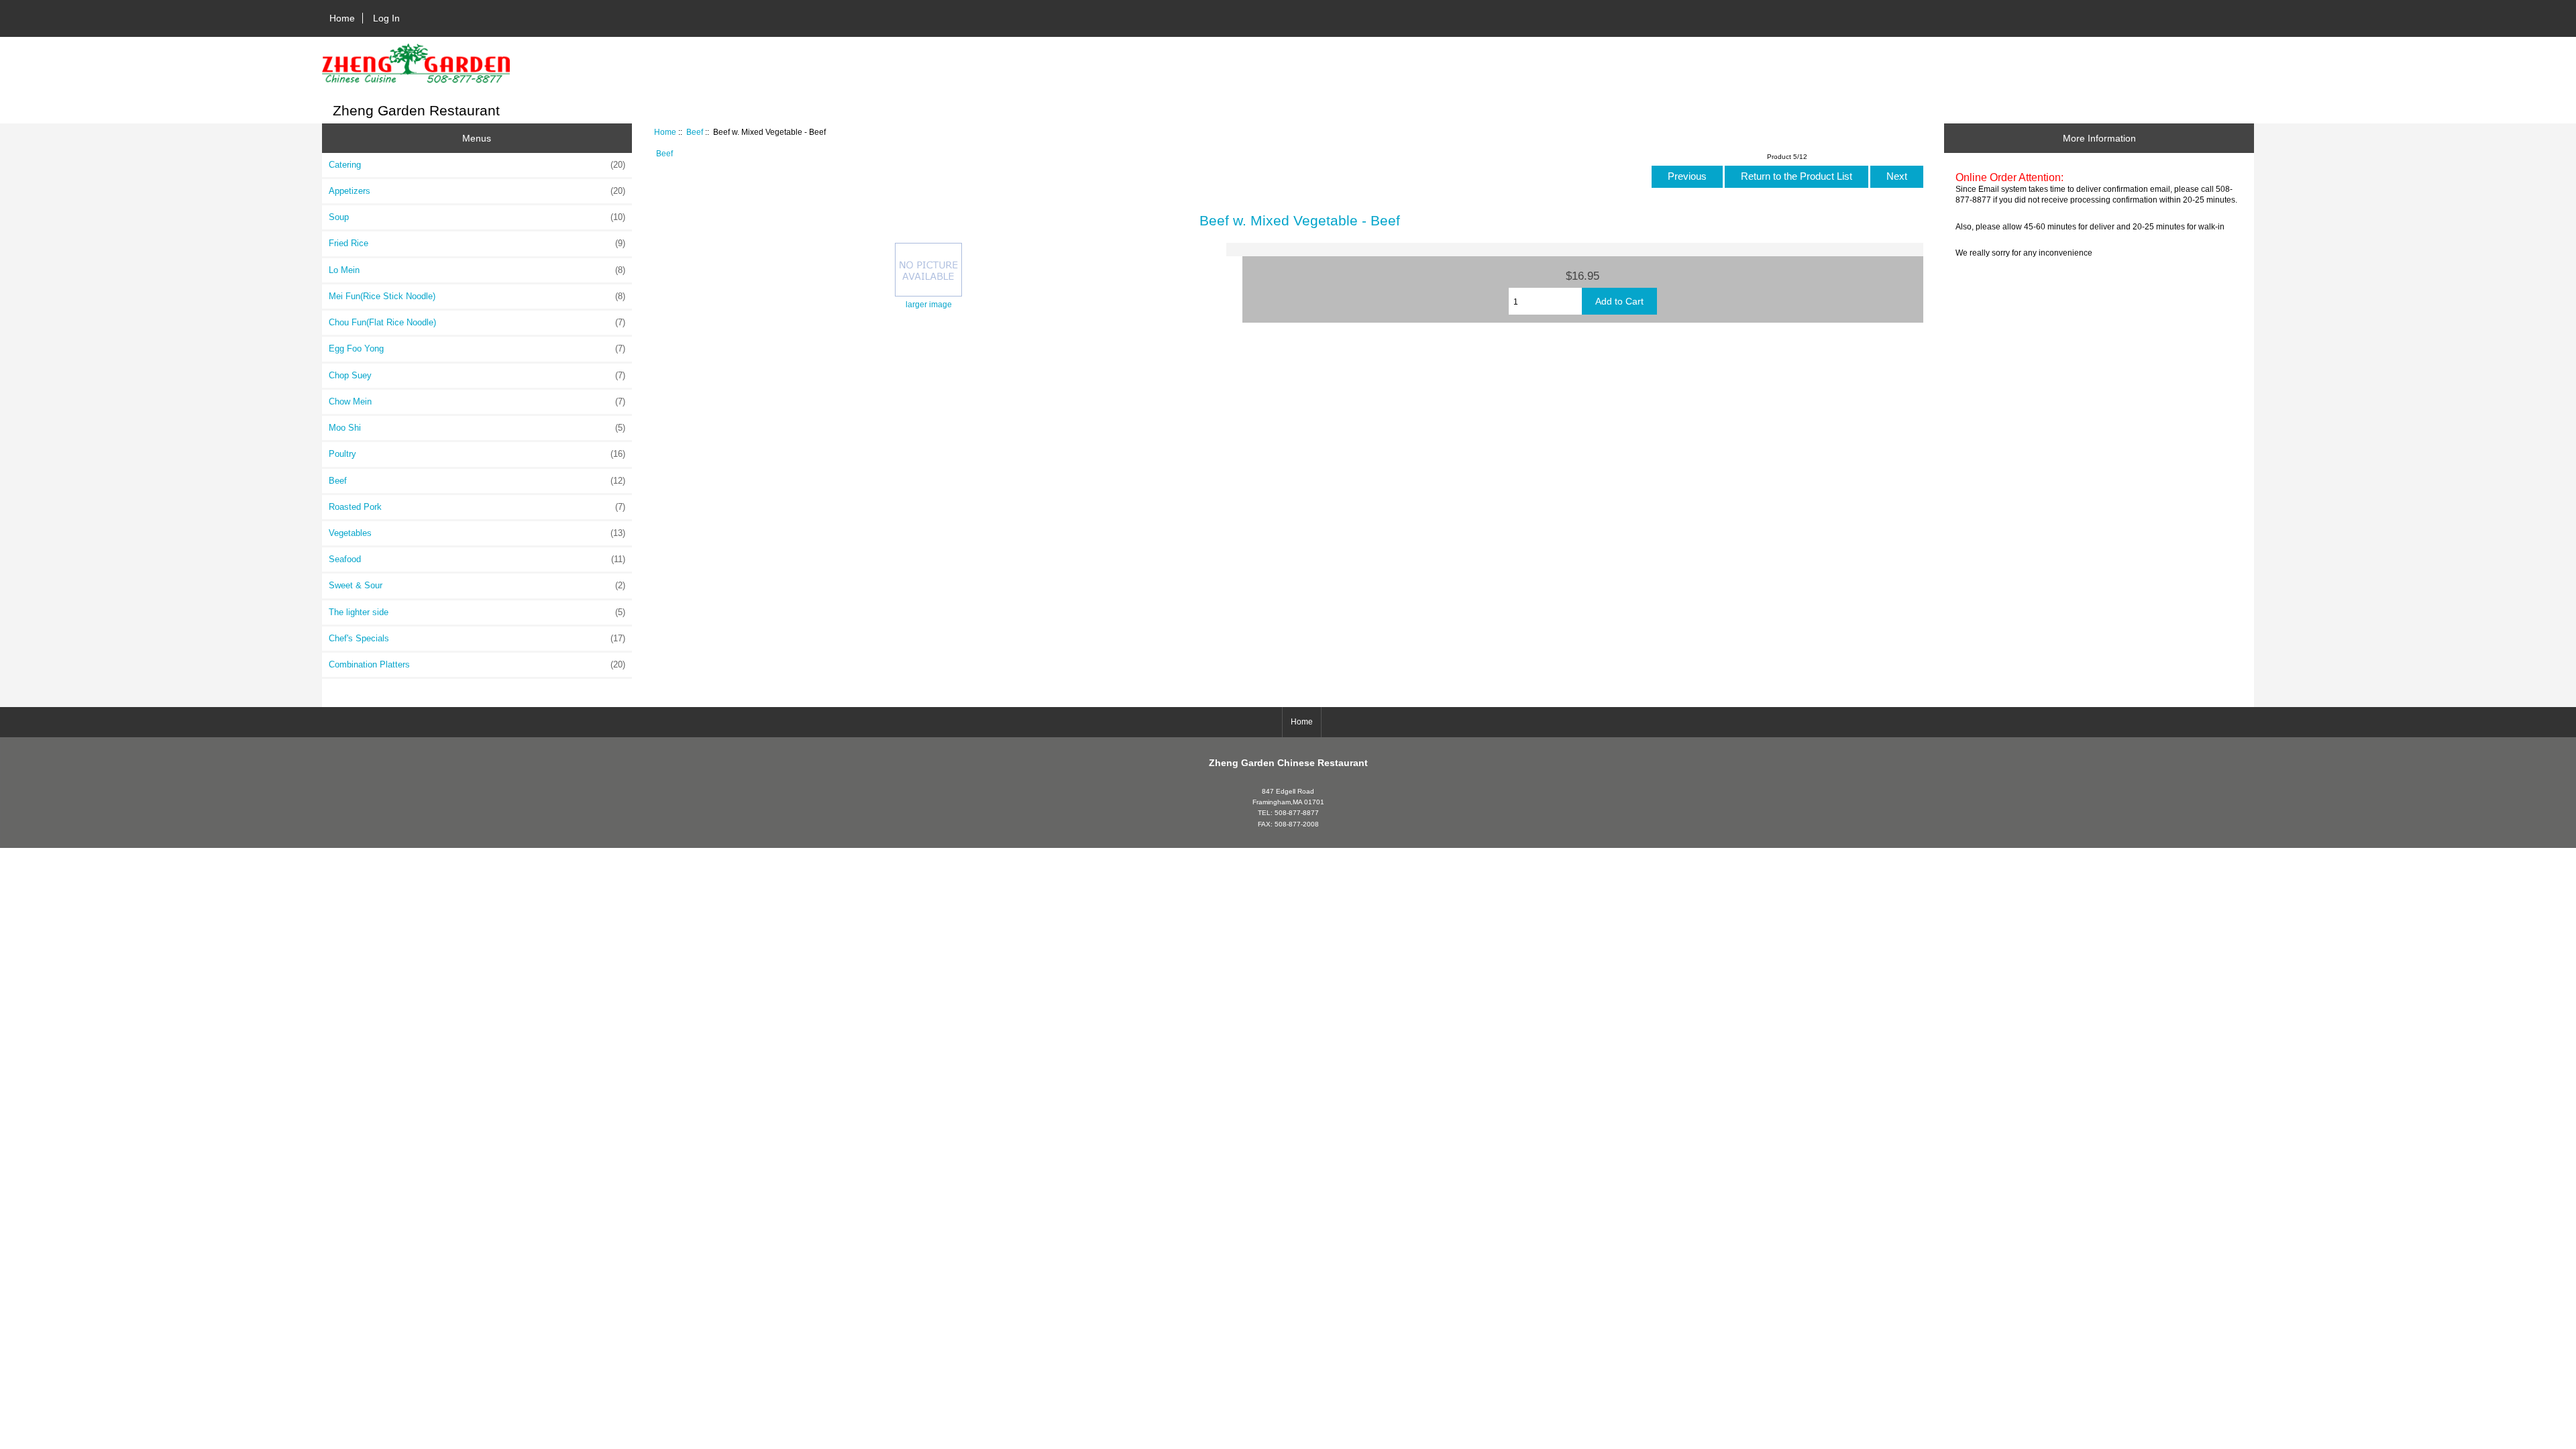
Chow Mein (477, 401)
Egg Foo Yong (477, 348)
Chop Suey (477, 375)
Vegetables (477, 533)
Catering (477, 165)
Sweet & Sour (477, 585)
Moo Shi (477, 428)
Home (342, 18)
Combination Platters (477, 664)
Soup (477, 217)
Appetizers (477, 191)
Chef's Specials (477, 638)
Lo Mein (477, 270)
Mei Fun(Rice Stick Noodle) (477, 296)
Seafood (477, 559)
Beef (695, 132)
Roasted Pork (477, 507)
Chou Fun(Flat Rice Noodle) (477, 322)
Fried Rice (477, 243)
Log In (386, 18)
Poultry (477, 454)
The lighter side (477, 612)
